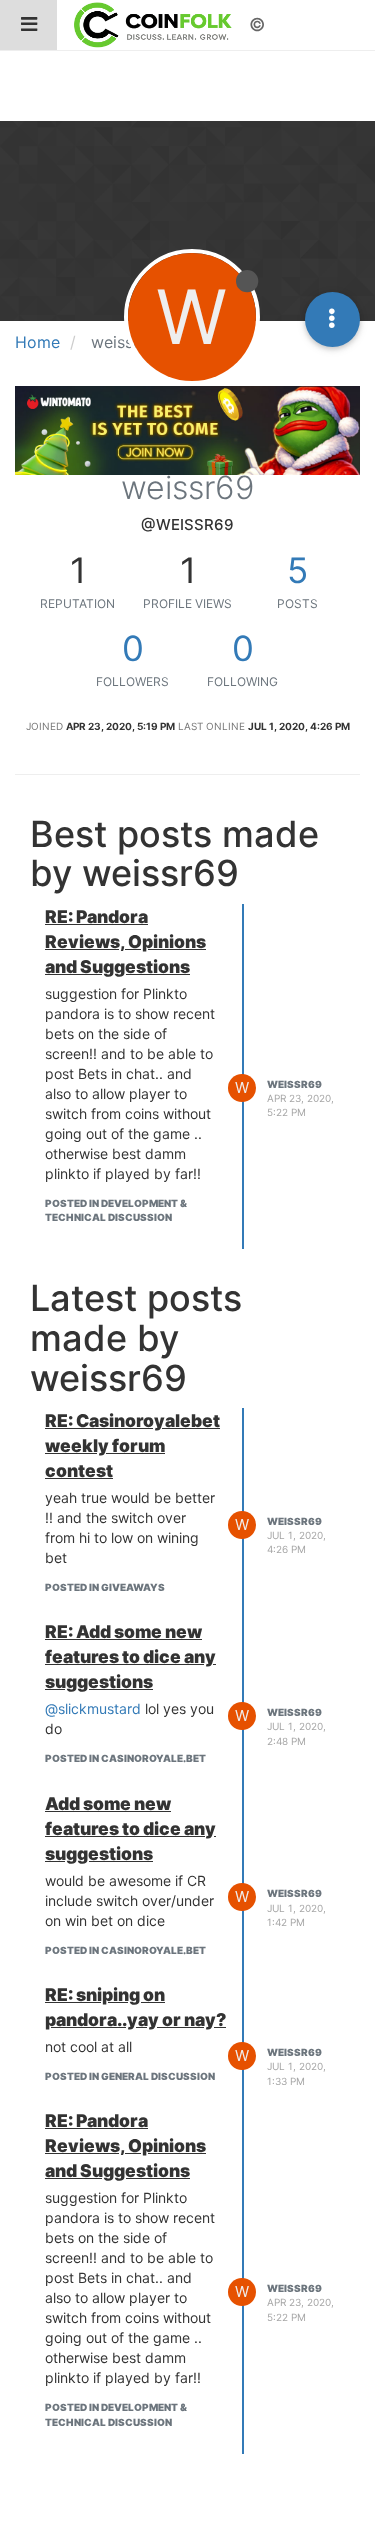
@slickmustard (93, 1708)
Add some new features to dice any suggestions (130, 1828)
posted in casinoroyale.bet (125, 1758)
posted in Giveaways (105, 1587)
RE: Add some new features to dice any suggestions (130, 1656)
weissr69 (294, 1084)
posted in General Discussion (130, 2076)
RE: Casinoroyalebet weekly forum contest (132, 1445)
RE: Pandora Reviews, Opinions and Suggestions (125, 941)
